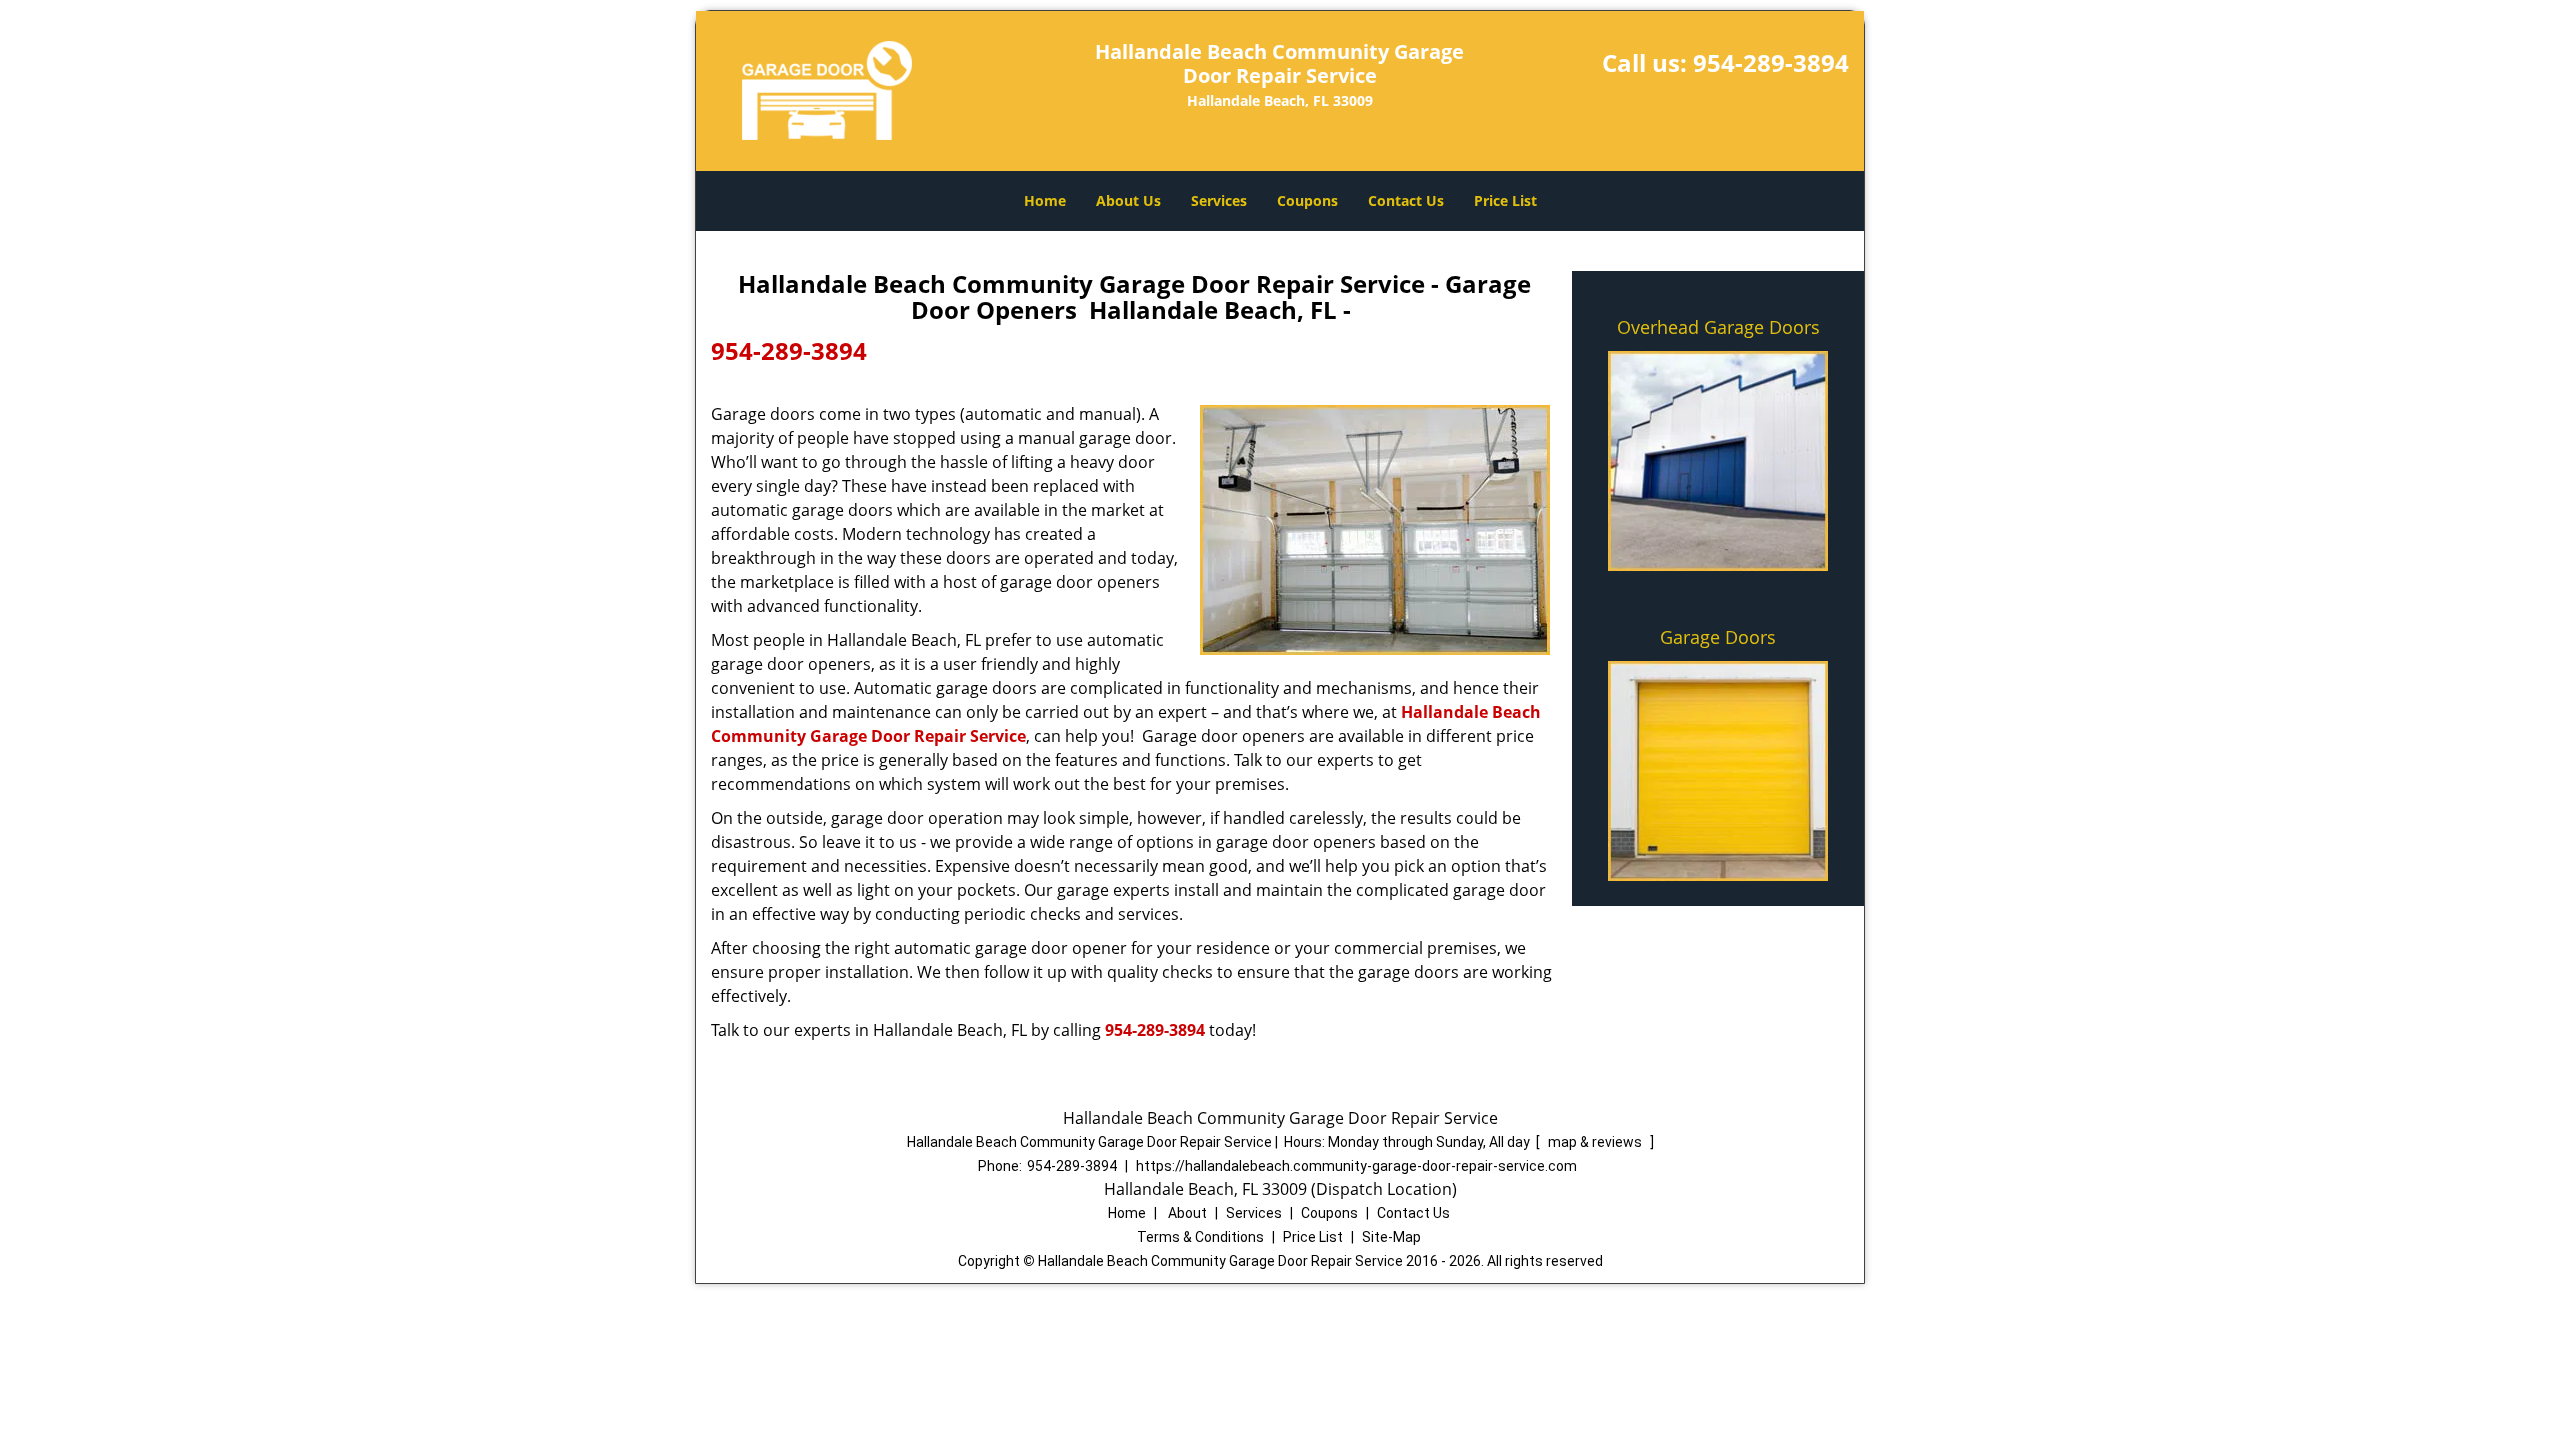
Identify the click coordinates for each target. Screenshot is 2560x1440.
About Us (1128, 200)
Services (1219, 200)
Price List (1505, 200)
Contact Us (1406, 200)
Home (1045, 200)
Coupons (1307, 200)
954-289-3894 (1771, 62)
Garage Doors (1718, 637)
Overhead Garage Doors (1718, 327)
